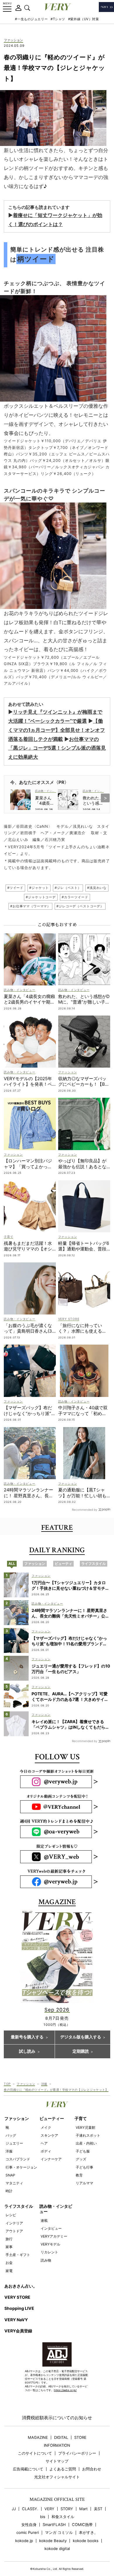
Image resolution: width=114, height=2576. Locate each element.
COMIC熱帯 (82, 2525)
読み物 (46, 2260)
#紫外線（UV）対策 (84, 19)
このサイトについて (35, 2453)
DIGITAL (61, 2438)
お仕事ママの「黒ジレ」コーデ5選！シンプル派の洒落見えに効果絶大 (57, 748)
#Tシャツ (58, 19)
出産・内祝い (86, 2143)
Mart (83, 2509)
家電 (9, 2271)
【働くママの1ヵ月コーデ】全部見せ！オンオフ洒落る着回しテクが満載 (57, 730)
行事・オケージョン (21, 2167)
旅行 (9, 2239)
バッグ (11, 2135)
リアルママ (84, 2183)
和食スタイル (63, 2517)
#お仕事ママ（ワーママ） (30, 906)
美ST (98, 2509)
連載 (44, 2220)
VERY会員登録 (18, 2331)
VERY (49, 2509)
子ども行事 (84, 2167)
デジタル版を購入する (81, 2037)
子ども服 (83, 2151)
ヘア (44, 2143)
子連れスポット (88, 2135)
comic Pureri (28, 2533)
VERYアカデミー (54, 2236)
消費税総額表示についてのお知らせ (57, 2418)
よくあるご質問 (63, 2469)
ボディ (46, 2151)
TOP (7, 2084)
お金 (9, 2263)
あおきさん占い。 (21, 2286)
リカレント (49, 2252)
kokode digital (57, 2549)
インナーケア (51, 2159)
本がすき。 (88, 2533)
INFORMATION (57, 2445)
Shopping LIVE (19, 2308)
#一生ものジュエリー (31, 19)
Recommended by (85, 1509)
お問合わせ (92, 2469)
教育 (79, 2175)
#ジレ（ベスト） (68, 888)
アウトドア (14, 2231)
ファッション (13, 40)
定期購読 (81, 2052)
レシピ (11, 2215)
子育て (81, 2118)
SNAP (10, 2175)
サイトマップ (57, 2461)
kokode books (86, 2541)
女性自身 (29, 2525)
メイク (46, 2127)
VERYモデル (50, 2244)
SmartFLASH (54, 2525)
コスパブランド (18, 2159)
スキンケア (49, 2135)
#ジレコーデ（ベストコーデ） (80, 906)
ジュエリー (14, 2143)
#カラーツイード (75, 897)
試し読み (27, 2052)
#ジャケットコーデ (41, 897)
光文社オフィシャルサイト (57, 2477)
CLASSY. (30, 2509)
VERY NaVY (16, 2320)
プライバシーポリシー (77, 2453)
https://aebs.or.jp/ (65, 2390)
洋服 (44, 2084)
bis (43, 2517)
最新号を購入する (27, 2037)
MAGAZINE (38, 2438)
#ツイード (15, 888)
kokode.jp (24, 2541)
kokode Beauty (53, 2541)
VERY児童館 (85, 2127)
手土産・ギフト (18, 2255)
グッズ (81, 2159)
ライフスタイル (19, 2206)
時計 (9, 2191)
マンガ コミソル (59, 2533)
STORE (80, 2438)
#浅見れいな (97, 888)
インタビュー (51, 2228)
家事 (9, 2247)
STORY (67, 2509)
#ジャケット (39, 888)
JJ (14, 2509)
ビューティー (52, 2118)
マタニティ (14, 2183)
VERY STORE (17, 2297)
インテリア (14, 2223)
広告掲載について (28, 2469)
